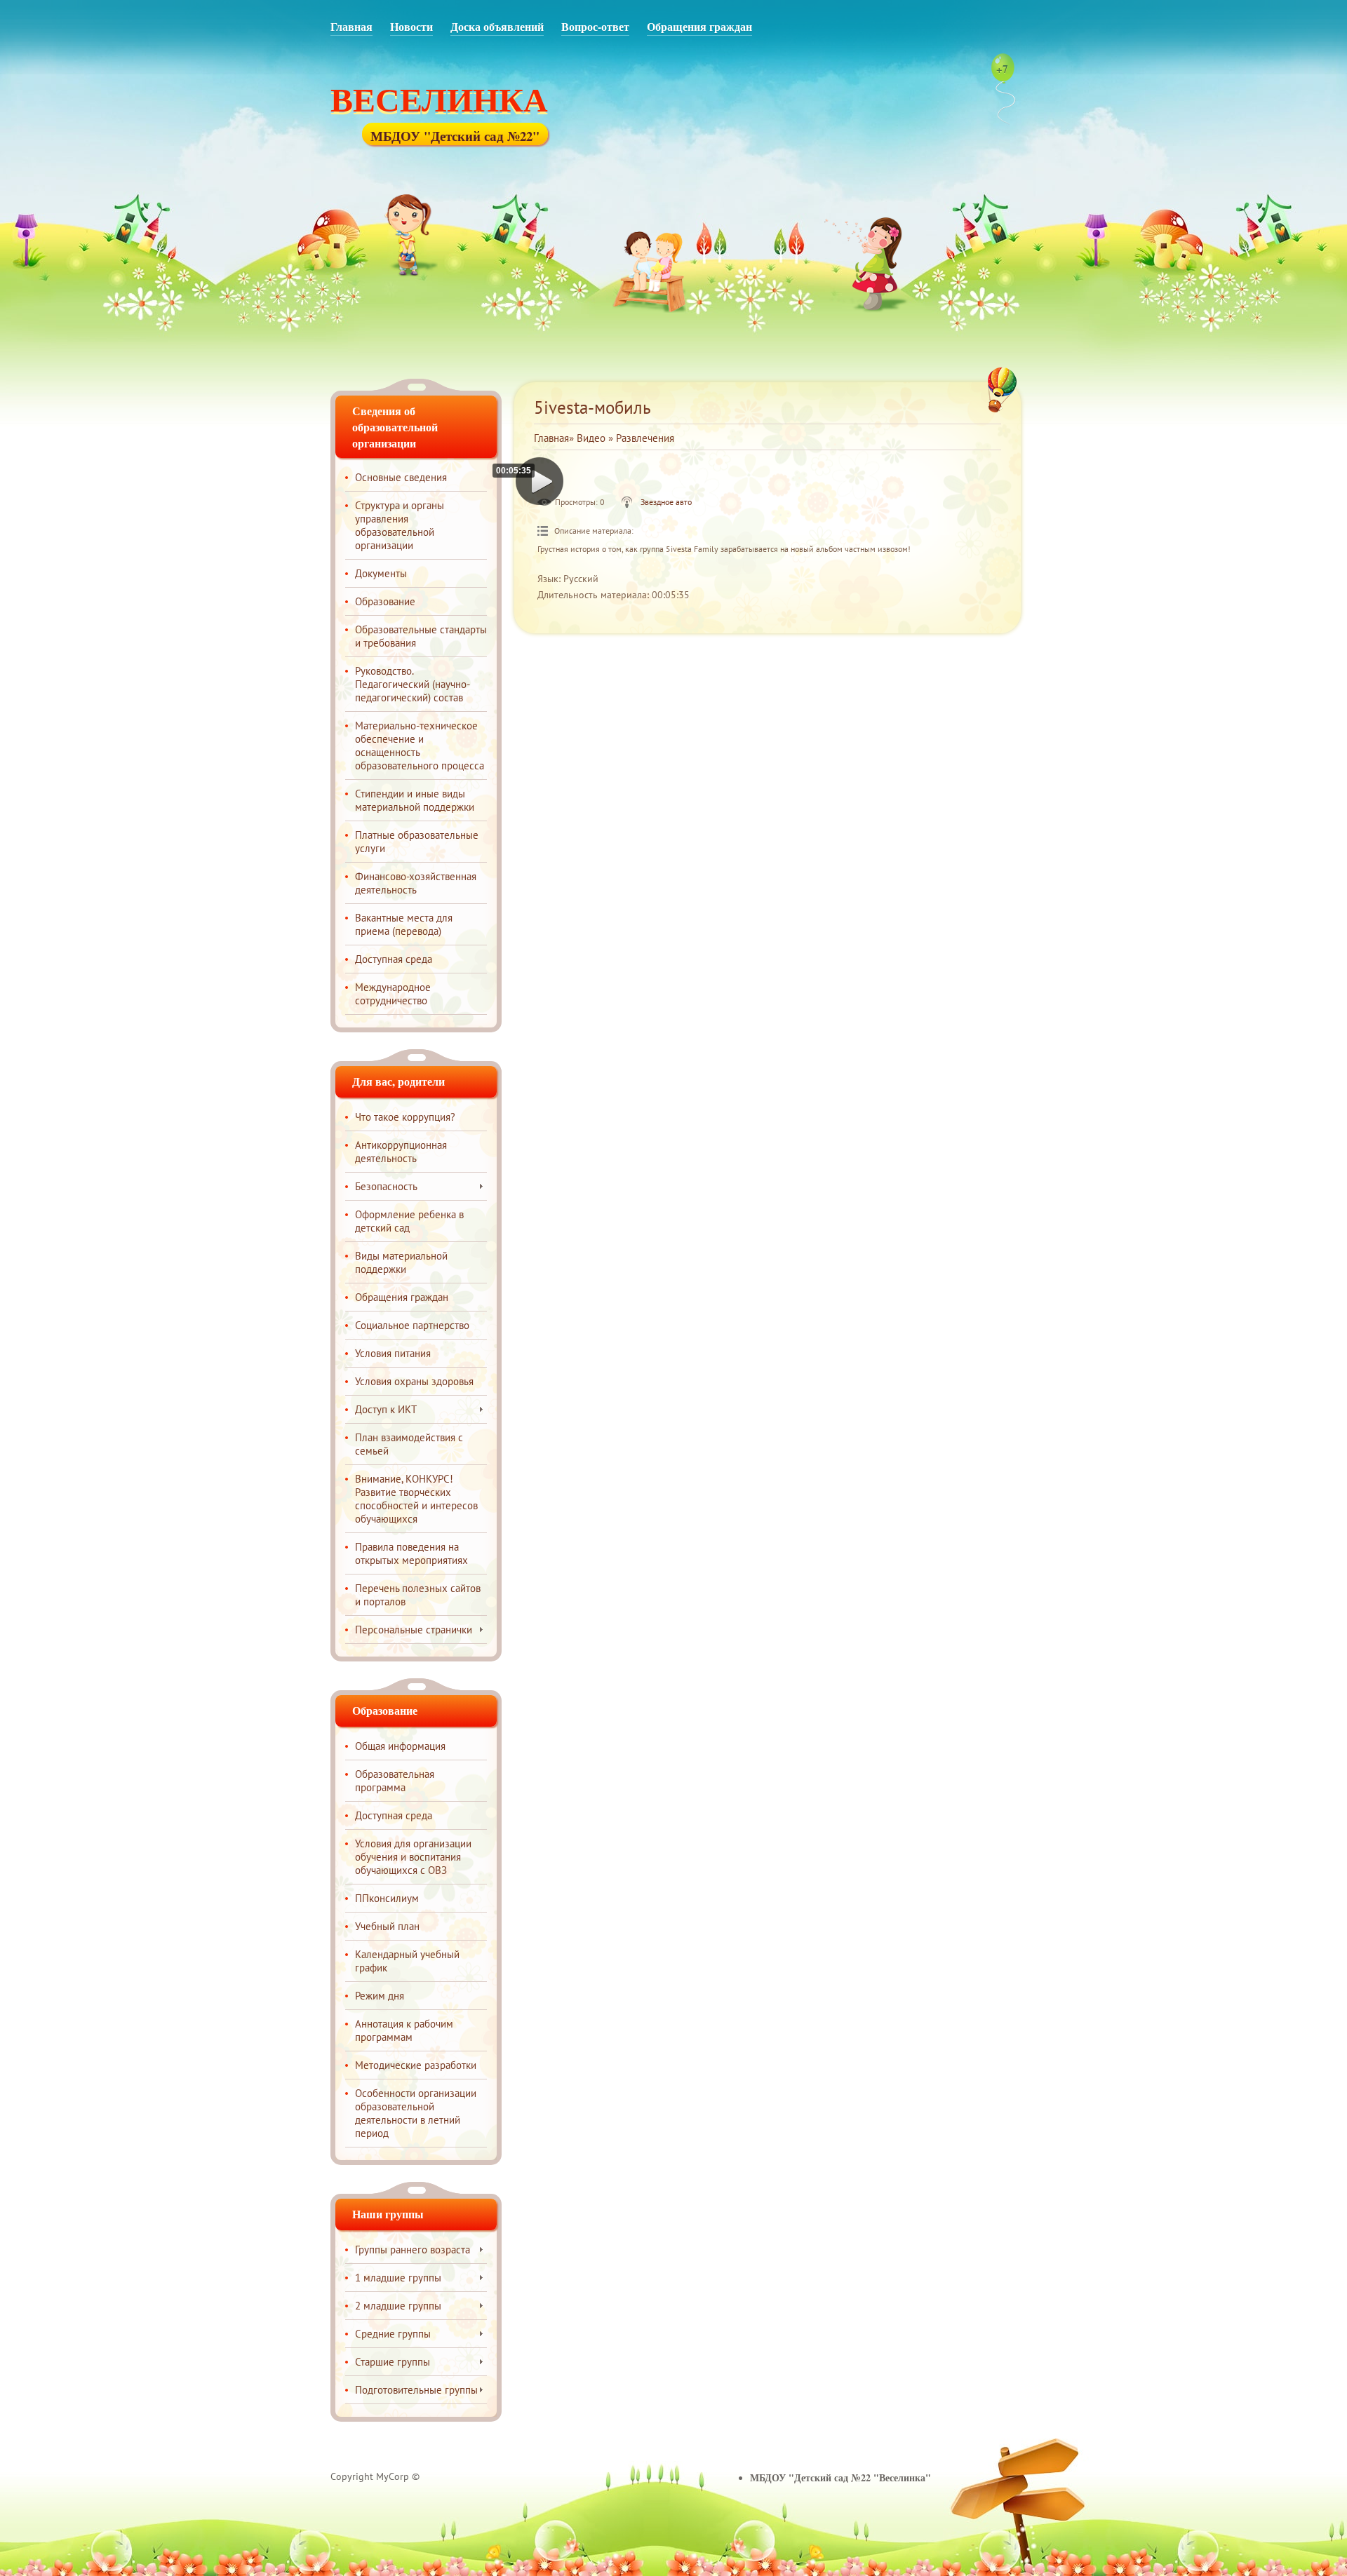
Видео (591, 438)
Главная (551, 438)
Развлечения (645, 438)
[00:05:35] (540, 481)
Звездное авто (666, 502)
